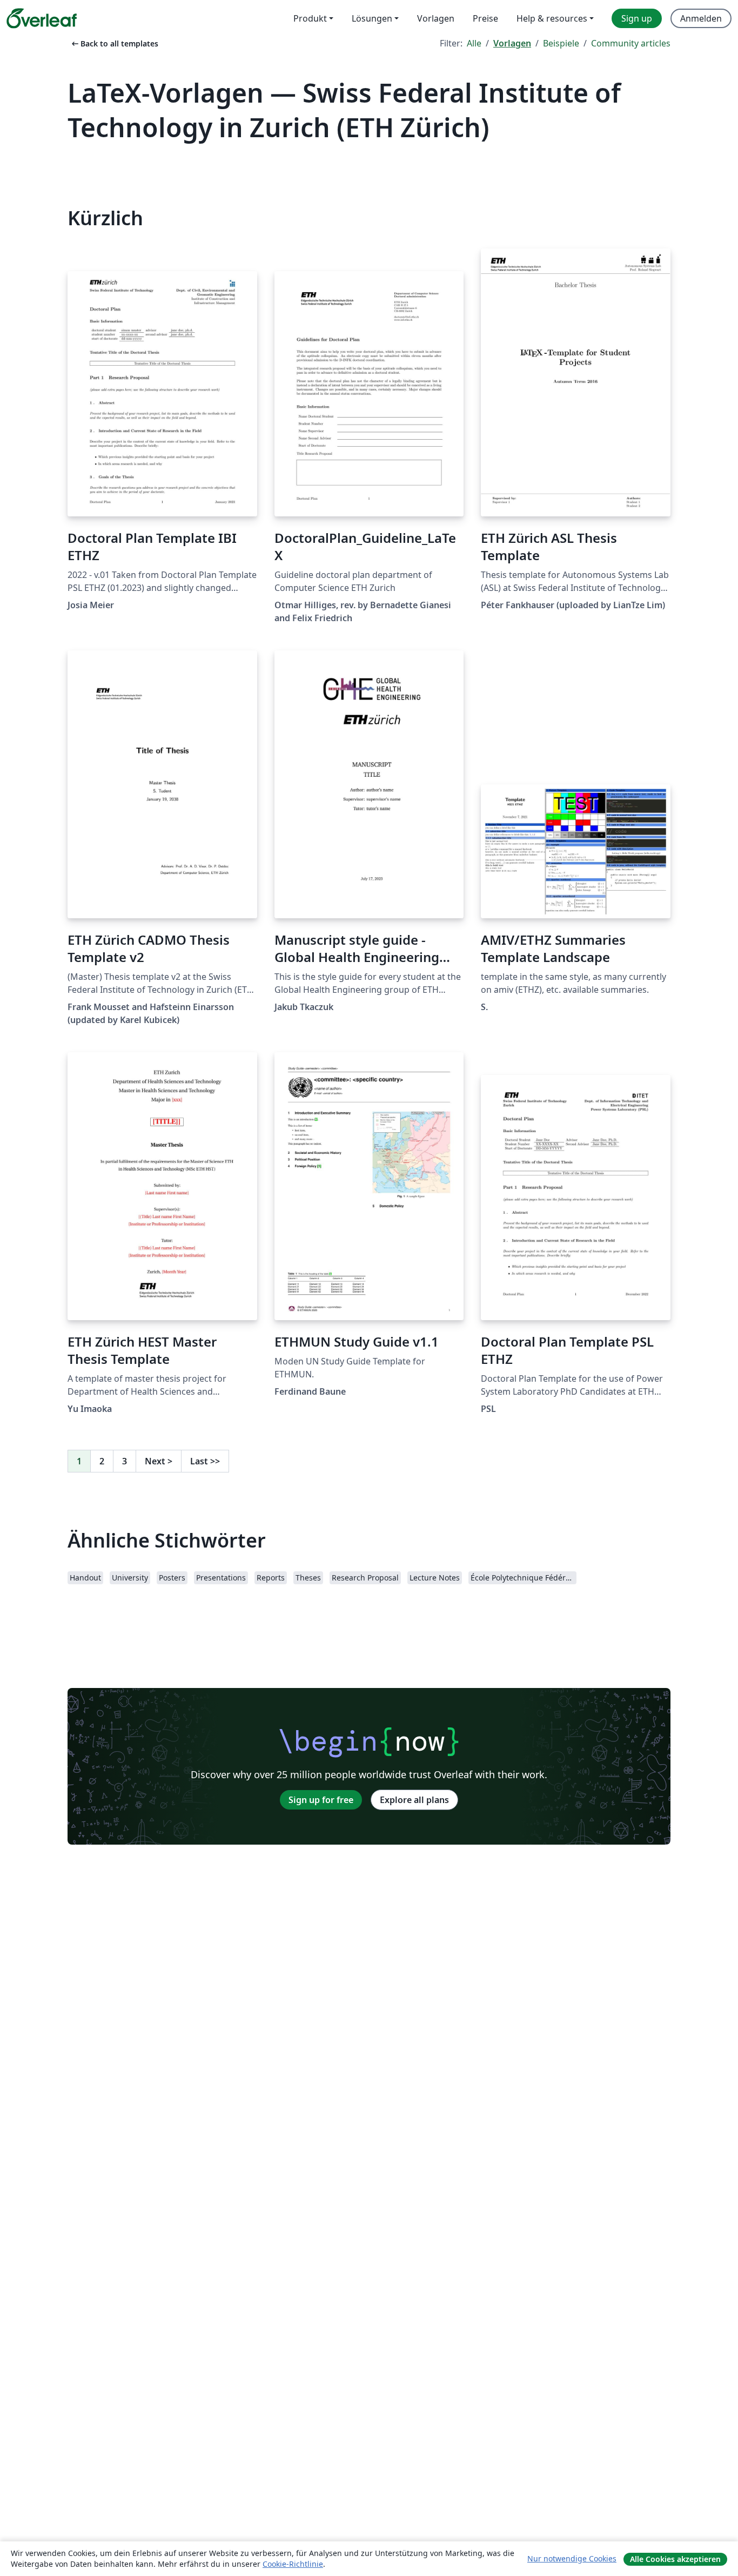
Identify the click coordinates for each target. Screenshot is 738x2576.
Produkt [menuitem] (310, 18)
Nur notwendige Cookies (572, 2558)
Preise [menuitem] (485, 18)
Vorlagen (512, 43)
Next (159, 1461)
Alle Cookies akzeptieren (675, 2559)
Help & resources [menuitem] (552, 18)
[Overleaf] (42, 18)
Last (205, 1461)
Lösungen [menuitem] (372, 18)
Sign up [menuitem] (637, 18)
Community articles (631, 43)
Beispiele (561, 43)
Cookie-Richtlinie (293, 2564)
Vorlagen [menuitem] (436, 18)
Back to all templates (114, 43)
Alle (474, 43)
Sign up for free (321, 1800)
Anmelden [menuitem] (701, 18)
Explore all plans (414, 1800)
